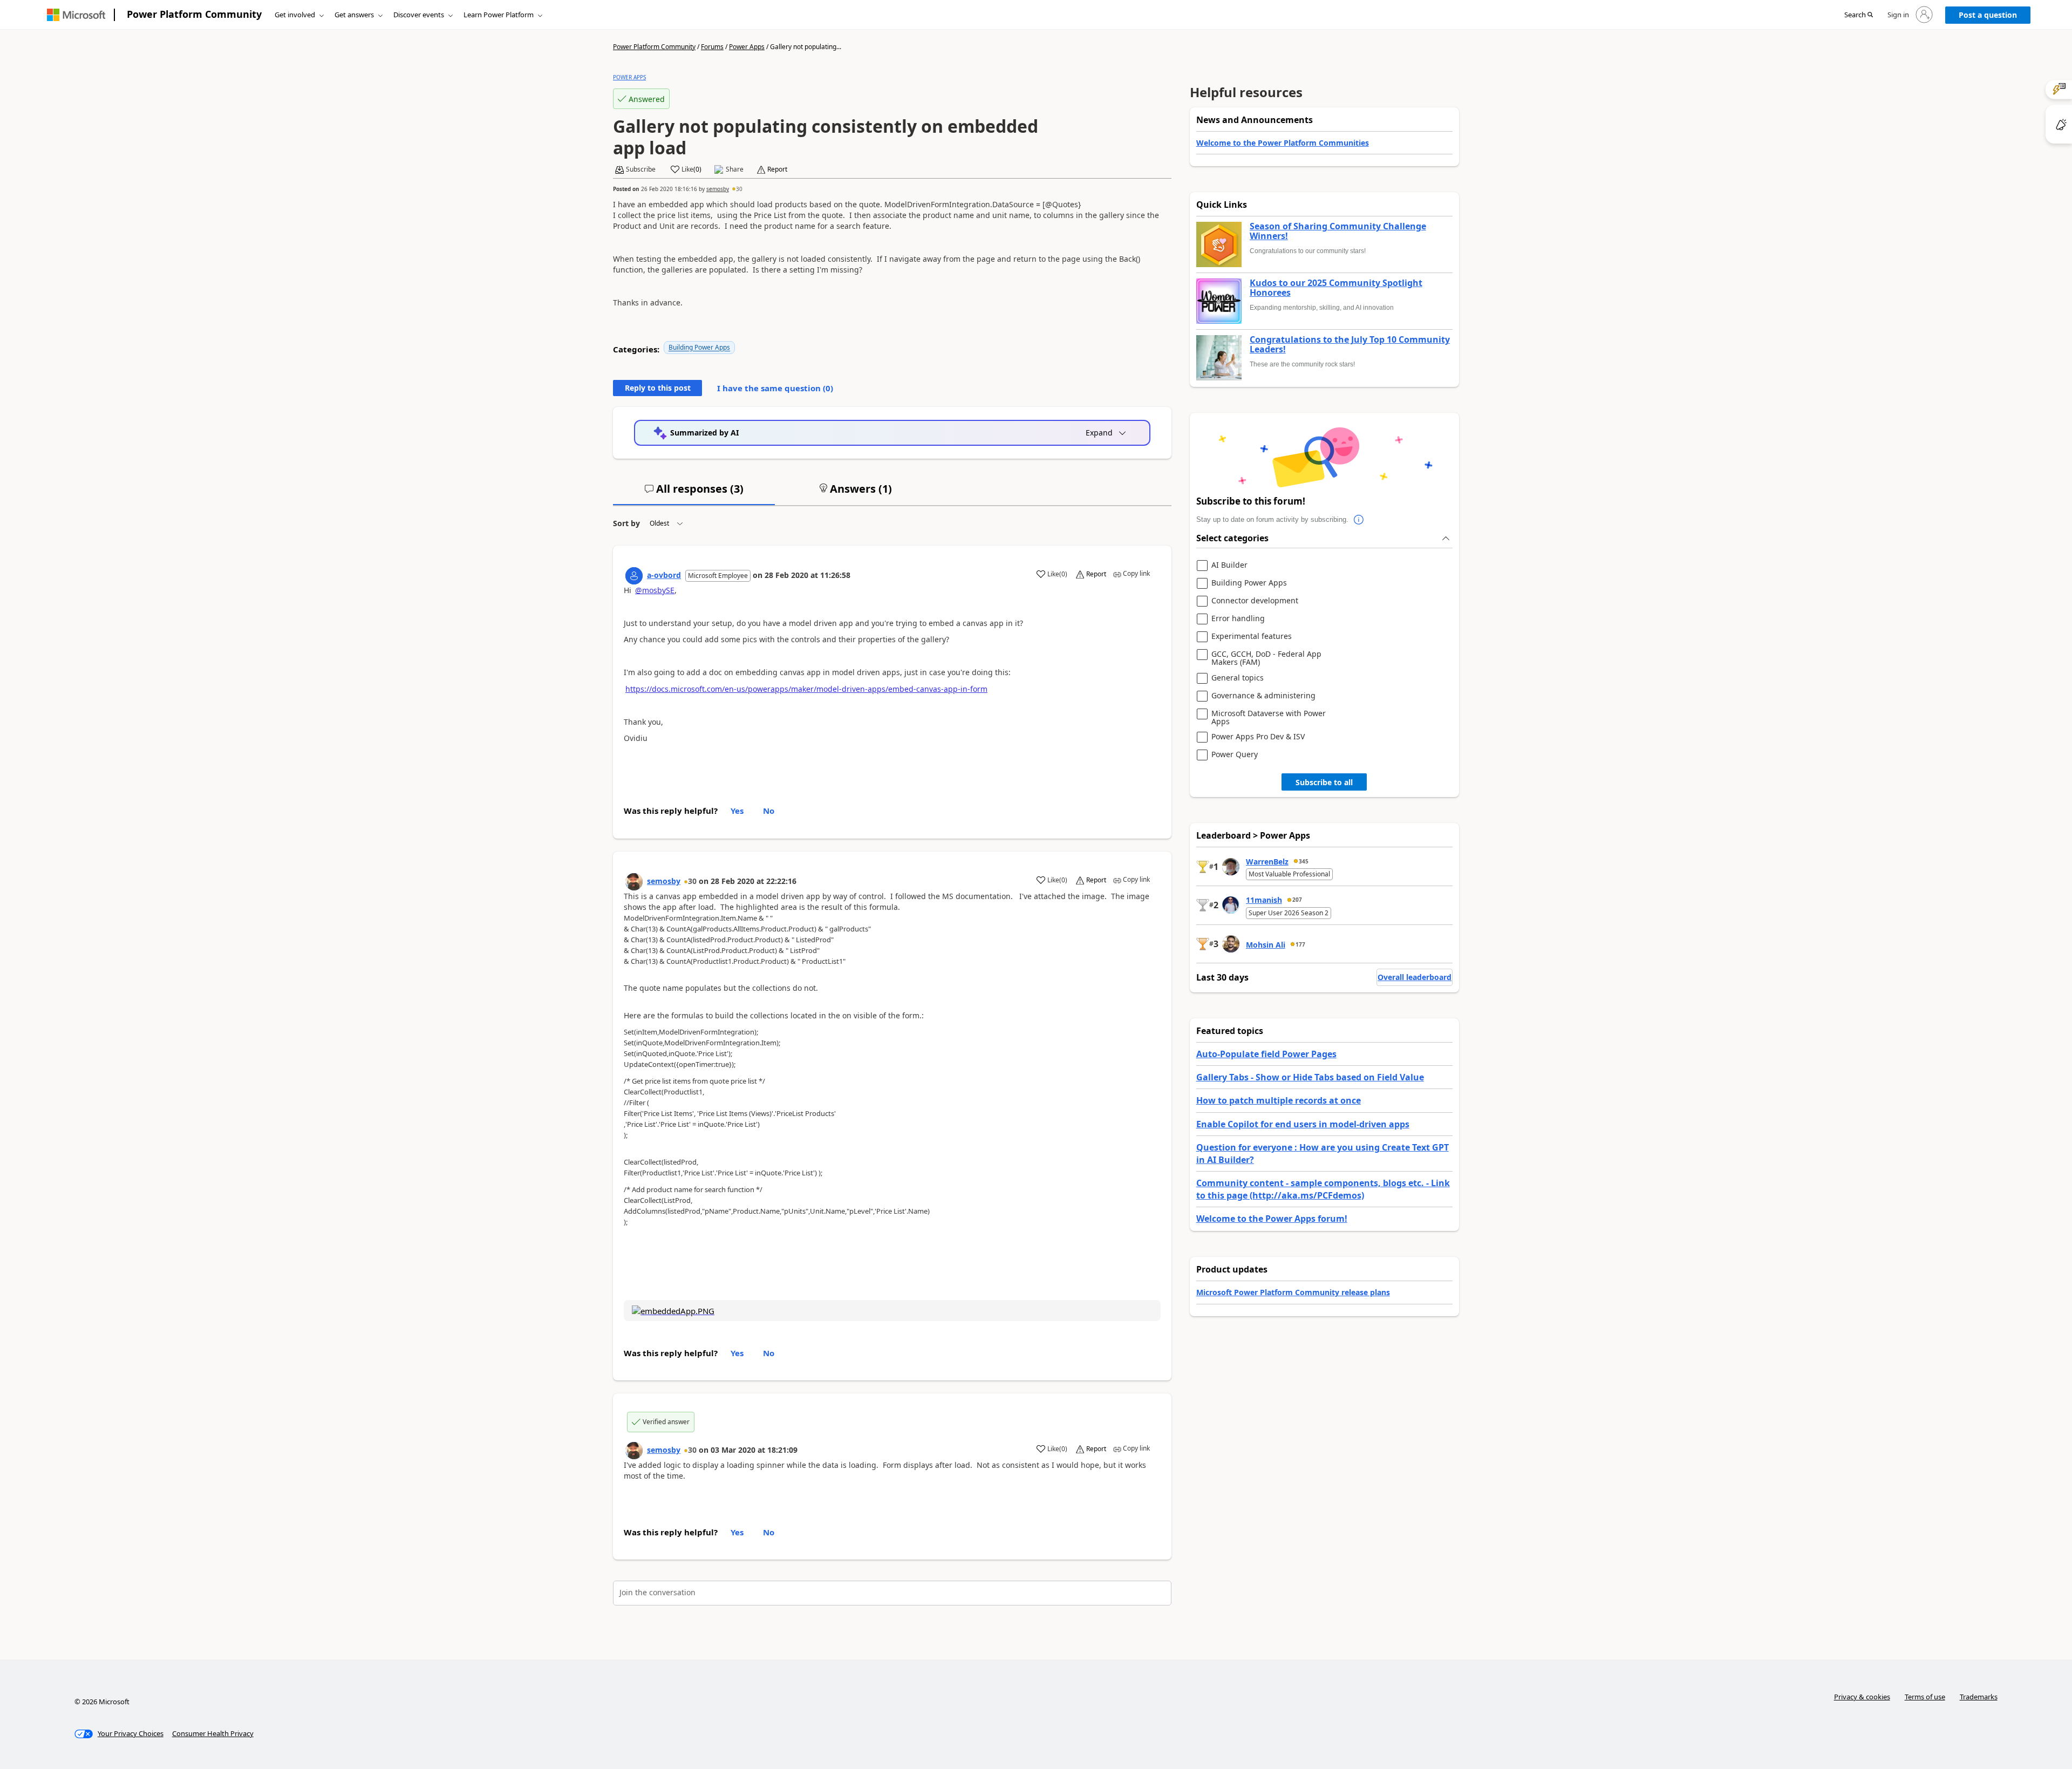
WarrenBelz (1267, 862)
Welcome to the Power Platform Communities (1283, 143)
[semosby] (634, 882)
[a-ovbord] (634, 576)
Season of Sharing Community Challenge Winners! (1338, 231)
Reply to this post (658, 388)
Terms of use (1925, 1697)
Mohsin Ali (1266, 945)
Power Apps (747, 47)
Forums (712, 47)
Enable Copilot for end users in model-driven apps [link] (1303, 1124)
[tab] (694, 493)
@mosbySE (655, 590)
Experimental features (1252, 637)
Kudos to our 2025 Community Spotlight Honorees (1336, 288)
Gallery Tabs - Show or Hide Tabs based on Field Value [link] (1310, 1077)
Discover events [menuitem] (419, 15)
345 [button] (1304, 861)
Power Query (1235, 755)
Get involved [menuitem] (295, 15)
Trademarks (1979, 1697)
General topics (1238, 678)
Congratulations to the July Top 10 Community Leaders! (1350, 345)
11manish (1264, 900)
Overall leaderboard (1415, 977)
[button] (1859, 15)
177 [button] (1300, 944)
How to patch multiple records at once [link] (1279, 1100)
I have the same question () (775, 388)
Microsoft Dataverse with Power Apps (1269, 717)
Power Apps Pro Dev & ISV (1258, 737)
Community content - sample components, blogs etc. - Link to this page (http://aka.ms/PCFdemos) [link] (1323, 1189)
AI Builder (1229, 565)
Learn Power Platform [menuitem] (499, 15)
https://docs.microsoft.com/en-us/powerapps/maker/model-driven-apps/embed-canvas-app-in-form (806, 689)
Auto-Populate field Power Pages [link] (1266, 1054)
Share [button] (735, 169)
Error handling (1238, 619)
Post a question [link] (1988, 15)
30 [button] (739, 189)
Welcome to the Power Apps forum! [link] (1272, 1219)
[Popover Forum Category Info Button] (1359, 520)
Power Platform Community (194, 14)
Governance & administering (1263, 696)
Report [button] (777, 169)
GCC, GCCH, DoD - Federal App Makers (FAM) (1266, 658)
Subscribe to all (1324, 782)
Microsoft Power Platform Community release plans (1293, 1292)
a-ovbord (664, 575)
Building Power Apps (699, 347)
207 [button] (1297, 900)
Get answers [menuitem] (354, 15)
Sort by (626, 523)
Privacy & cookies (1862, 1697)
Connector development (1255, 601)
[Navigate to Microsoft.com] (76, 15)
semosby (718, 189)
